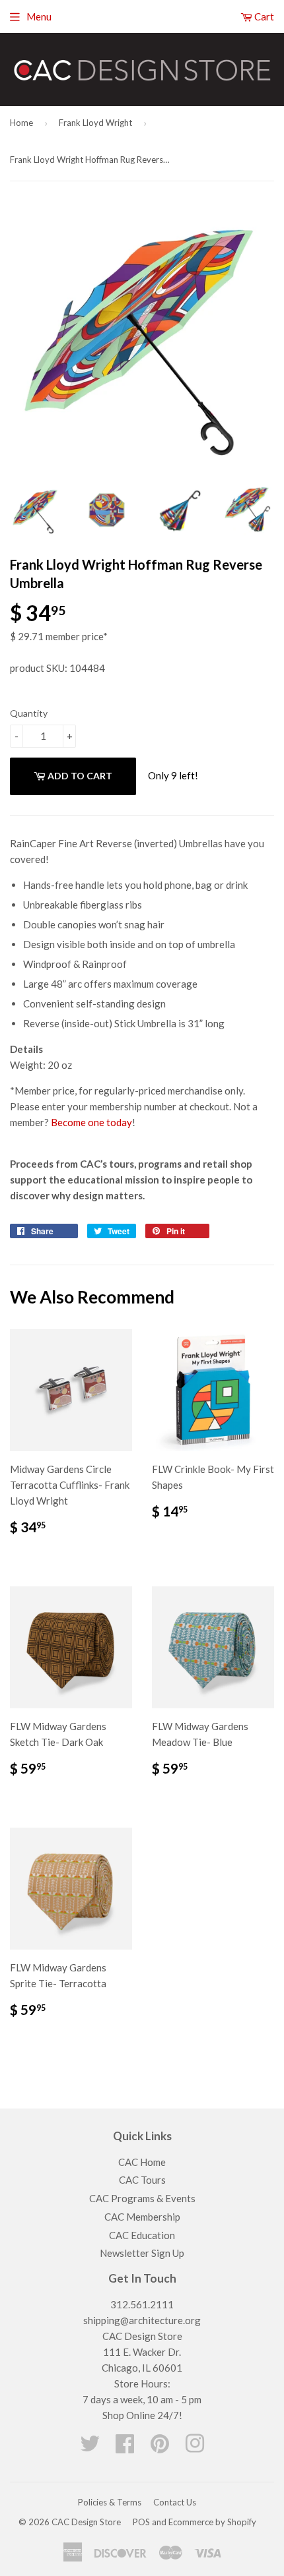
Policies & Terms (110, 2502)
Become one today (91, 1122)
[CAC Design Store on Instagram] (195, 2447)
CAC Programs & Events (142, 2198)
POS (141, 2522)
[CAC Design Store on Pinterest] (160, 2447)
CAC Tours (142, 2180)
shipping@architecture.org (142, 2320)
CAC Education (142, 2235)
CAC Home (142, 2162)
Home (21, 123)
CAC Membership (142, 2217)
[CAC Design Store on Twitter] (90, 2447)
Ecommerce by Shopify (212, 2522)
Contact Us (175, 2502)
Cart (263, 16)
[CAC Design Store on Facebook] (125, 2447)
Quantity (29, 713)
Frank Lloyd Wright (95, 123)
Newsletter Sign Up (142, 2253)
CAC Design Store (86, 2522)
